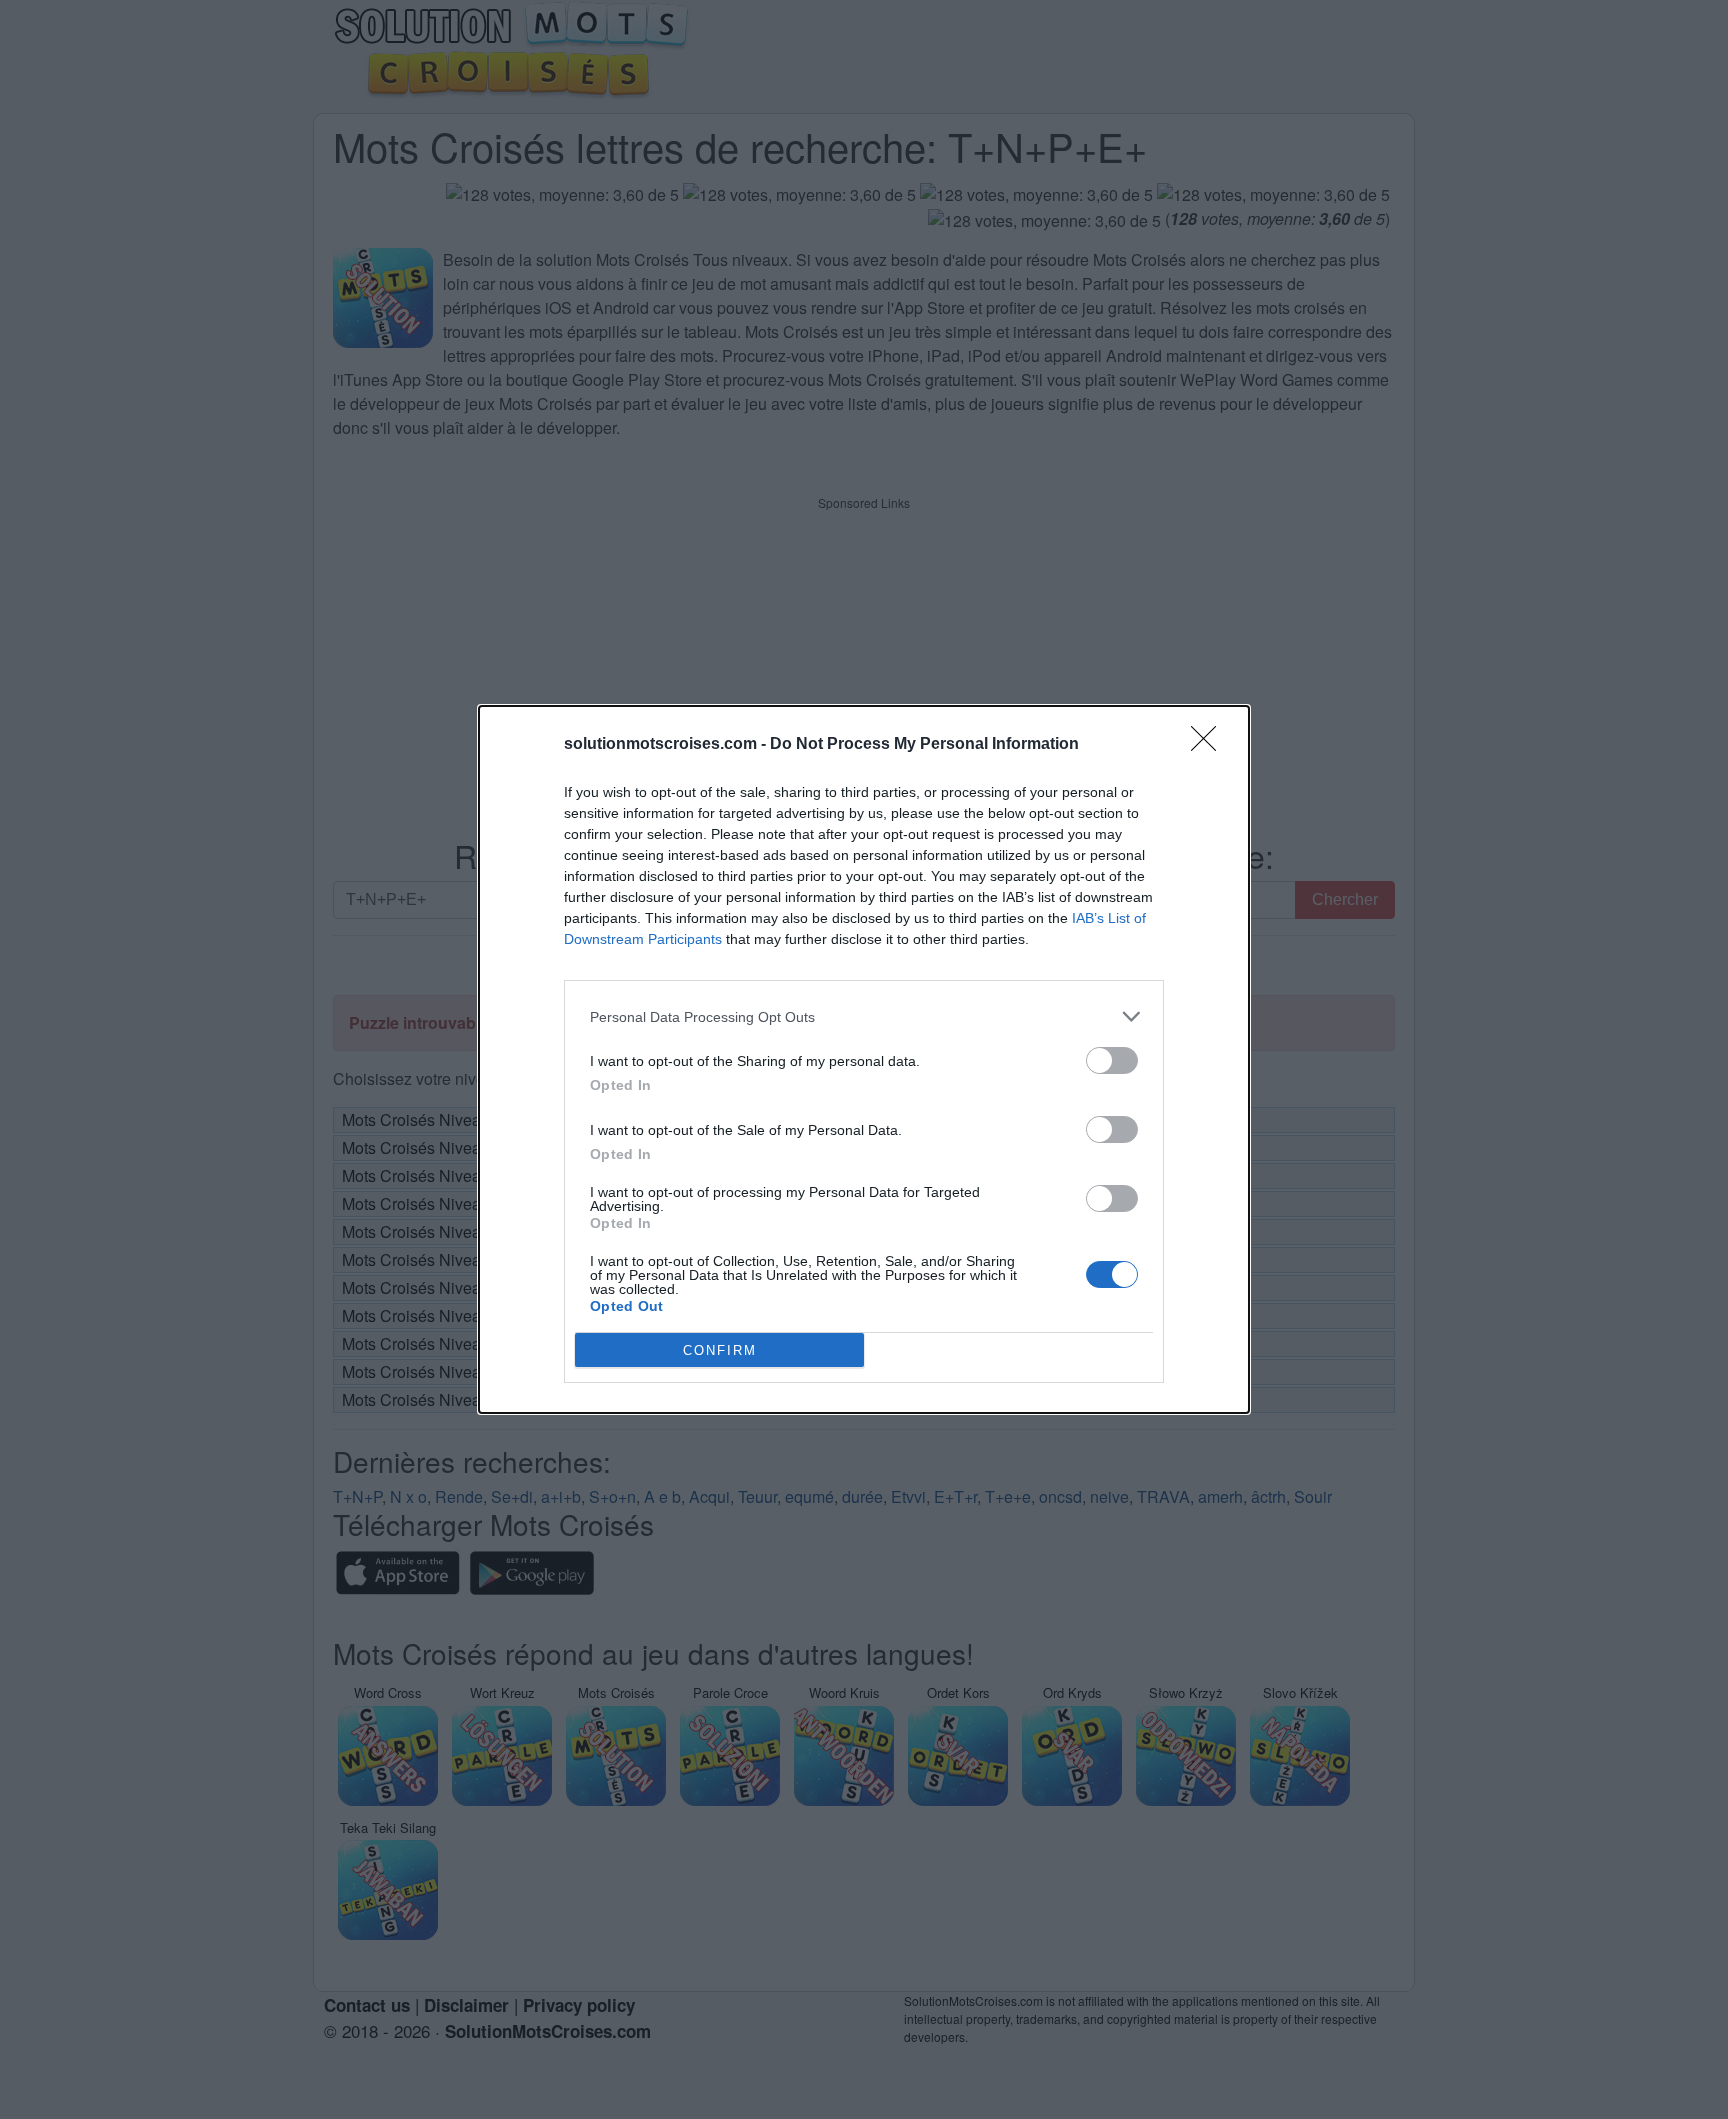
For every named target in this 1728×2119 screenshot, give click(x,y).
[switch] (1112, 1060)
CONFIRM (720, 1350)
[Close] (1210, 745)
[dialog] (864, 1059)
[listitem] (864, 1016)
